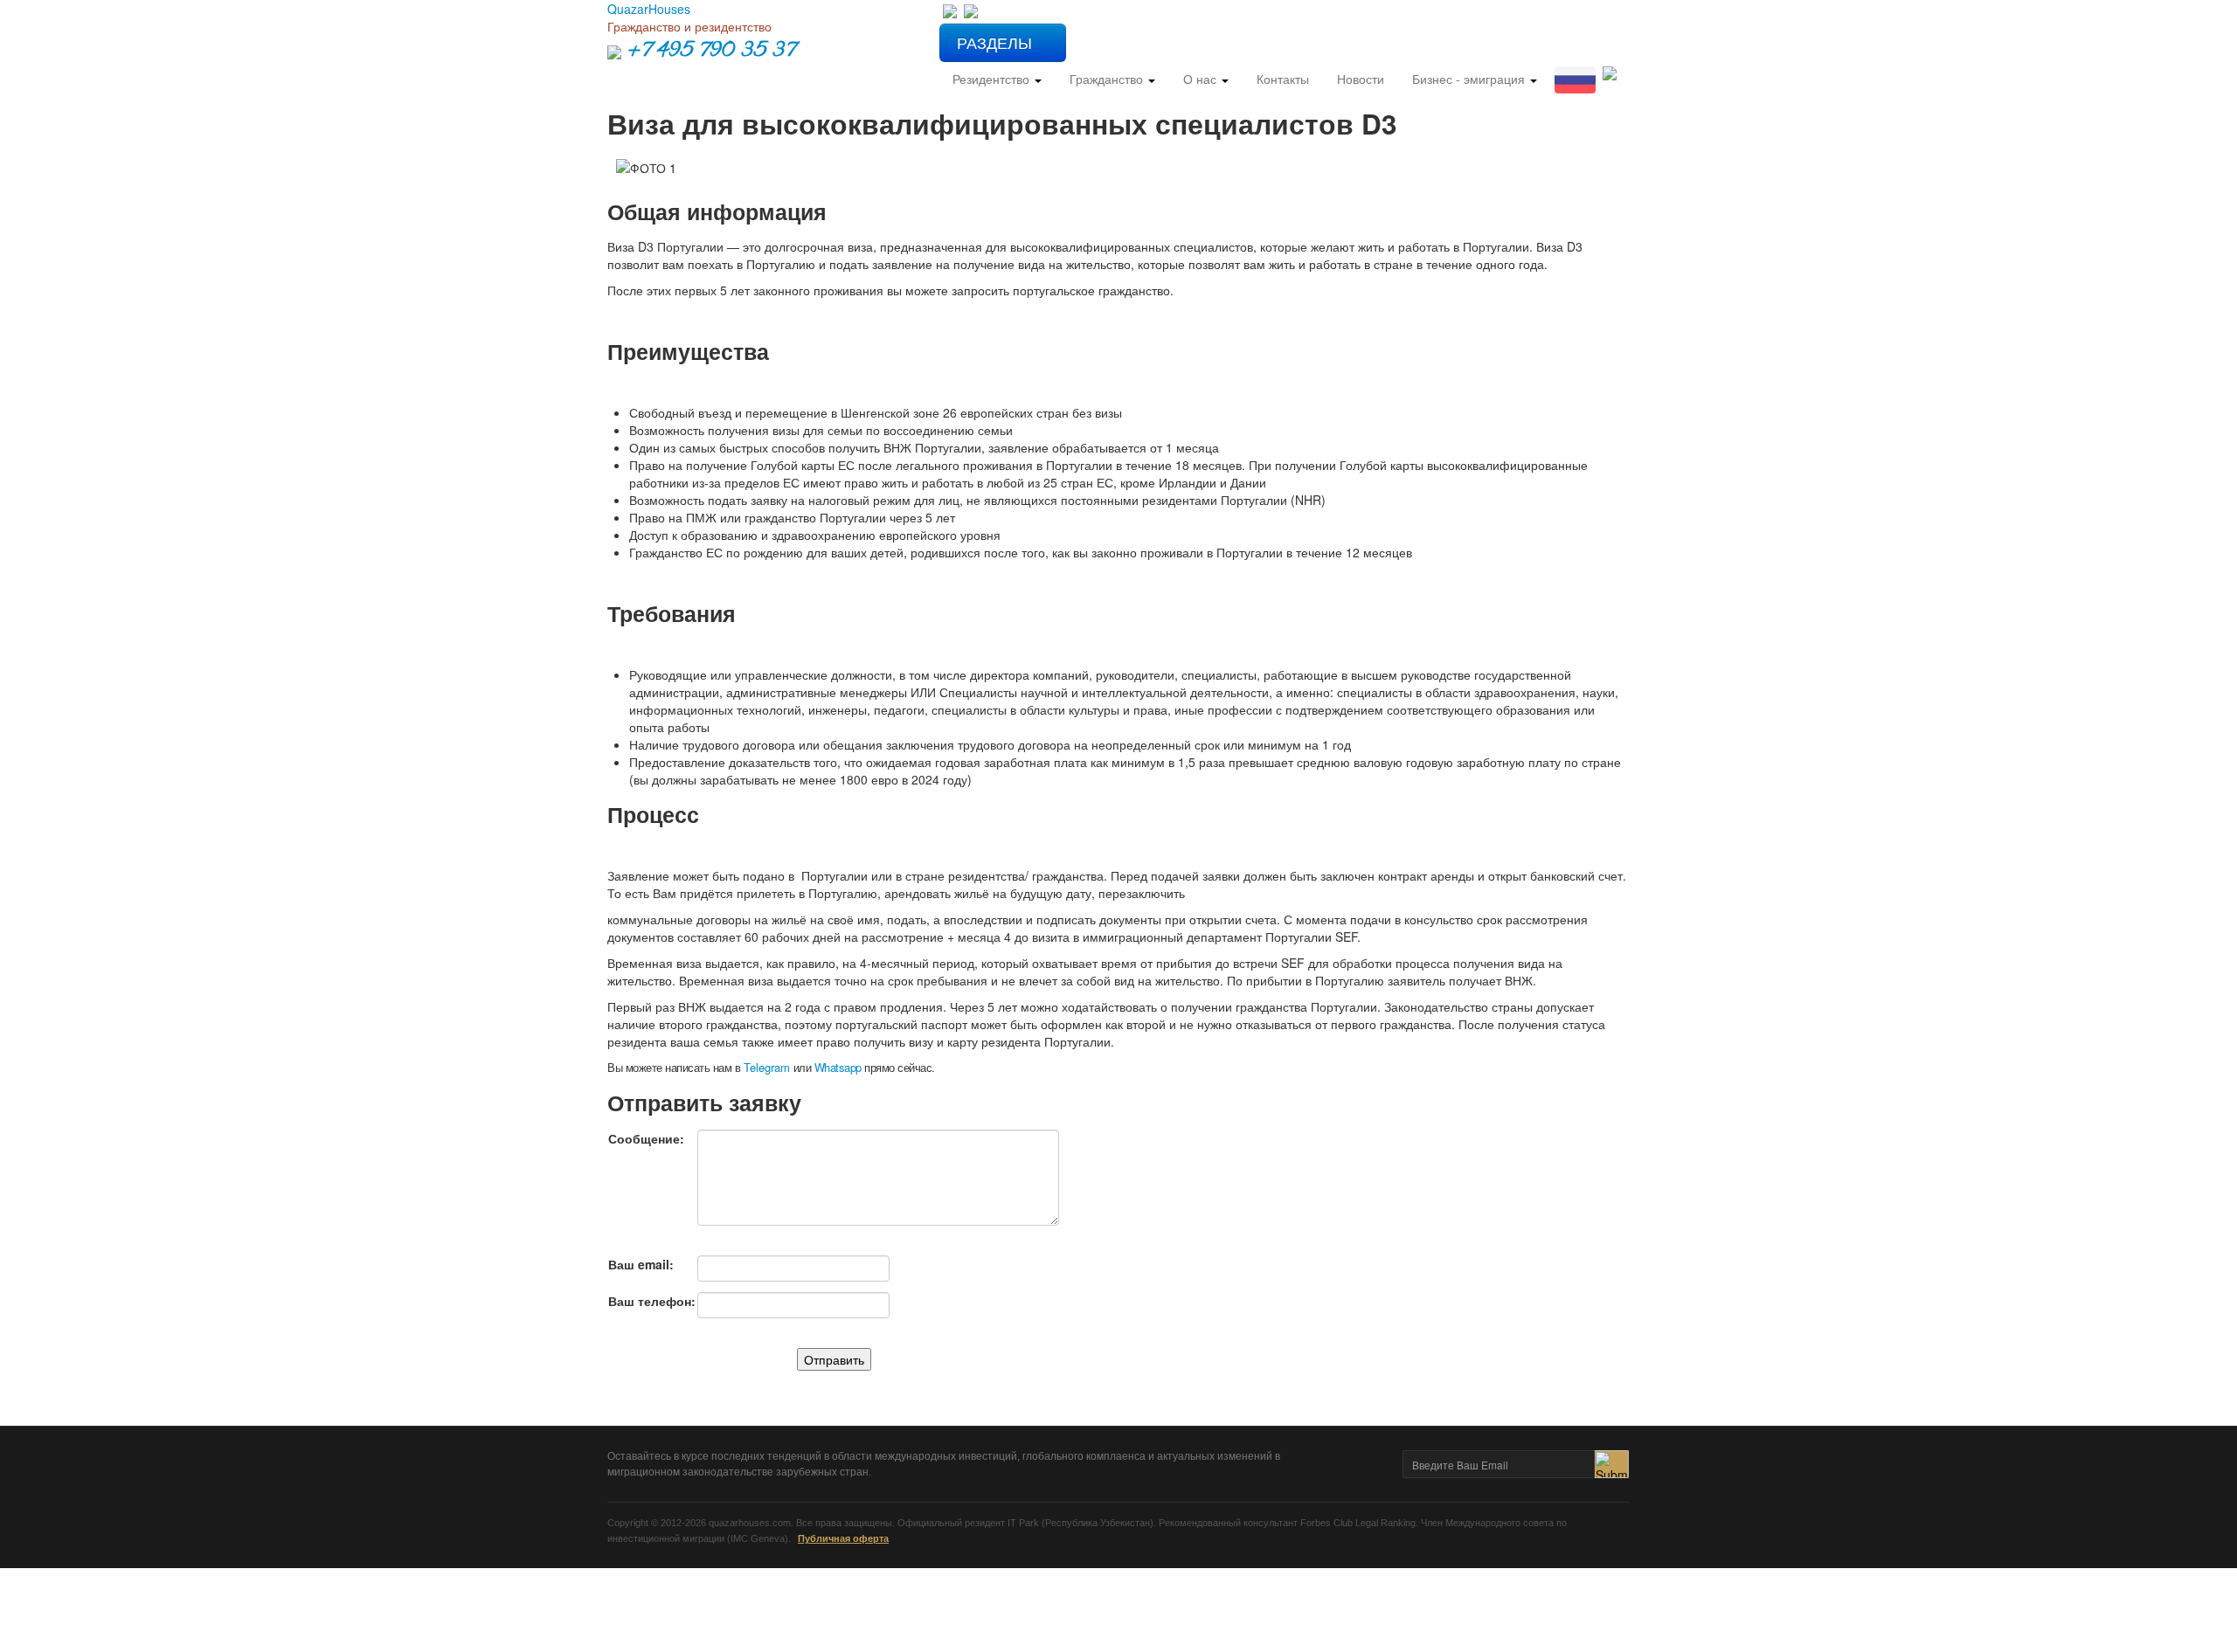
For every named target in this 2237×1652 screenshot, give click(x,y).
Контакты (1283, 79)
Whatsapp (838, 1067)
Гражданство (1108, 79)
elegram (767, 1067)
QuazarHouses (649, 9)
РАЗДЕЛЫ (997, 42)
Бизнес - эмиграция (1470, 79)
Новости (1361, 79)
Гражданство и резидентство (689, 26)
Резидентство (993, 79)
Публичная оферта (843, 1538)
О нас (1202, 79)
